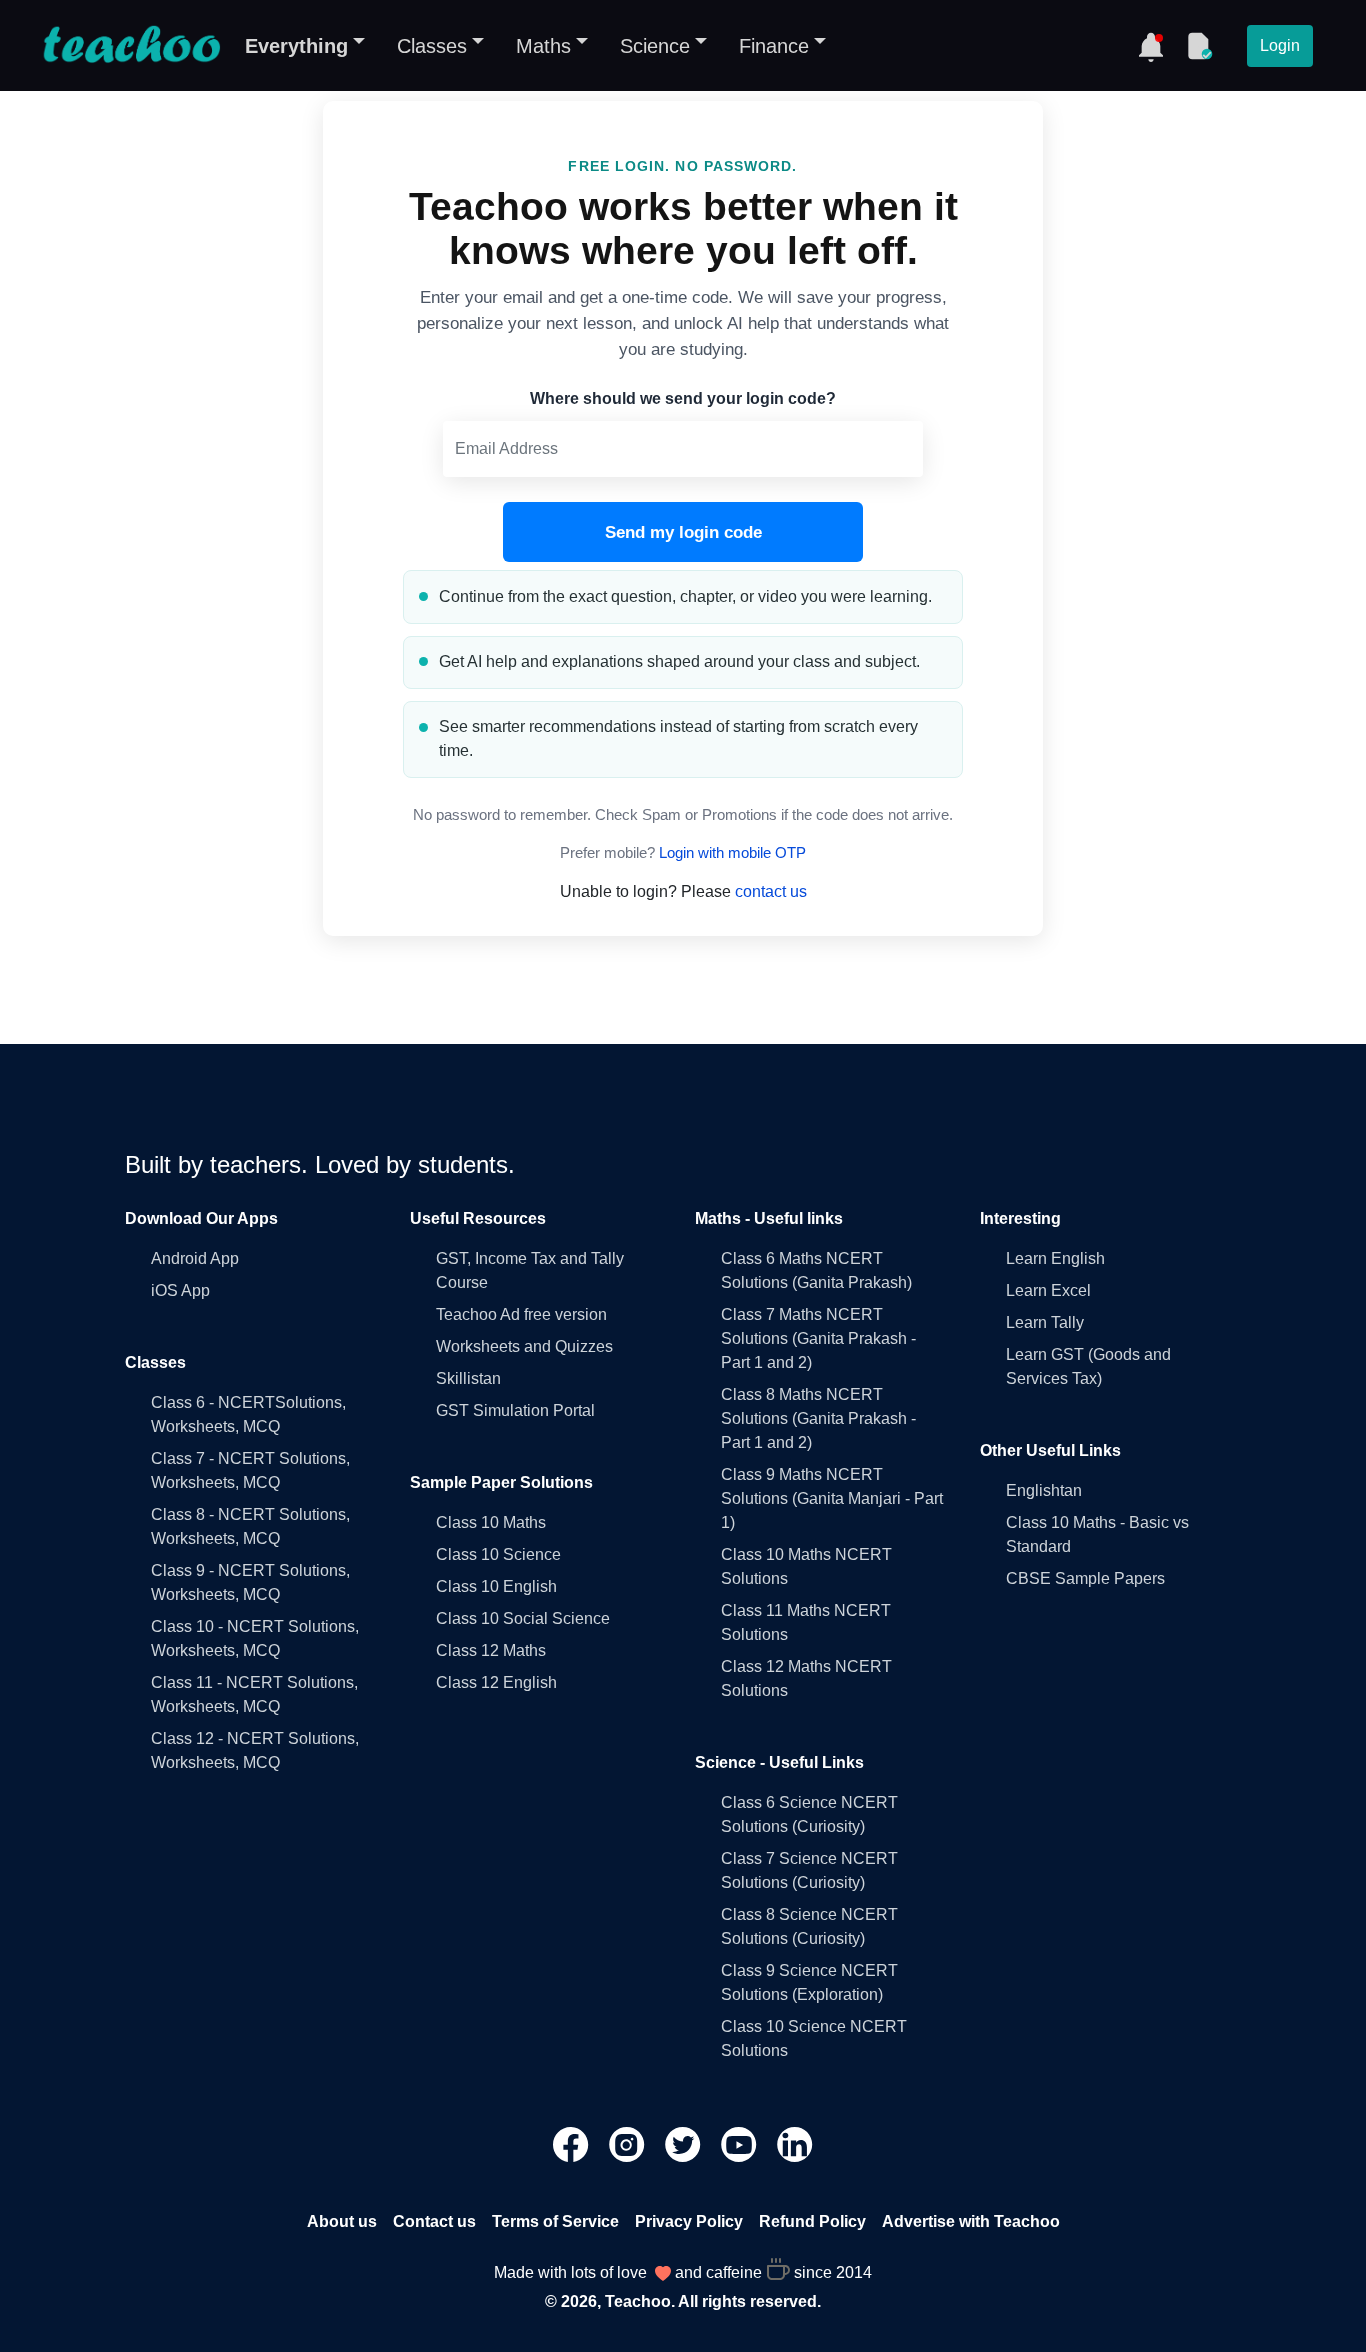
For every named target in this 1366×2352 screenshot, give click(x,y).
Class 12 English (496, 1682)
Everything (296, 46)
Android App (195, 1258)
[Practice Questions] (1199, 46)
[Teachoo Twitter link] (685, 2143)
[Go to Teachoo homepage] (131, 46)
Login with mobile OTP (732, 853)
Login (1280, 45)
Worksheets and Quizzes (524, 1346)
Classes (432, 46)
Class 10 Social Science (523, 1618)
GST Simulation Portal (515, 1410)
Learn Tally (1045, 1322)
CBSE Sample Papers (1085, 1578)
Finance (774, 46)
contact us (771, 891)
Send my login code (683, 532)
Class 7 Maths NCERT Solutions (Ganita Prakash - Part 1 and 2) (818, 1338)
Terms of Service (555, 2221)
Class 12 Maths (491, 1650)
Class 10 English (496, 1586)
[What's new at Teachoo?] (1151, 46)
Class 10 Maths (491, 1522)
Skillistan (468, 1378)
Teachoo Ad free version (521, 1314)
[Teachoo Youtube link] (741, 2143)
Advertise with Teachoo (971, 2221)
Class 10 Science (498, 1554)
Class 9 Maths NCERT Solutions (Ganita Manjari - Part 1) (832, 1498)
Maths (543, 46)
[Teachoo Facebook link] (573, 2143)
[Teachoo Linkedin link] (795, 2143)
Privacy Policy (689, 2221)
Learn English (1055, 1258)
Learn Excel (1048, 1290)
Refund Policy (812, 2221)
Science (655, 46)
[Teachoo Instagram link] (629, 2143)
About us (342, 2221)
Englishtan (1044, 1490)
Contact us (434, 2221)
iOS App (180, 1290)
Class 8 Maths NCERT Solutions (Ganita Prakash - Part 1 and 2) (818, 1418)
